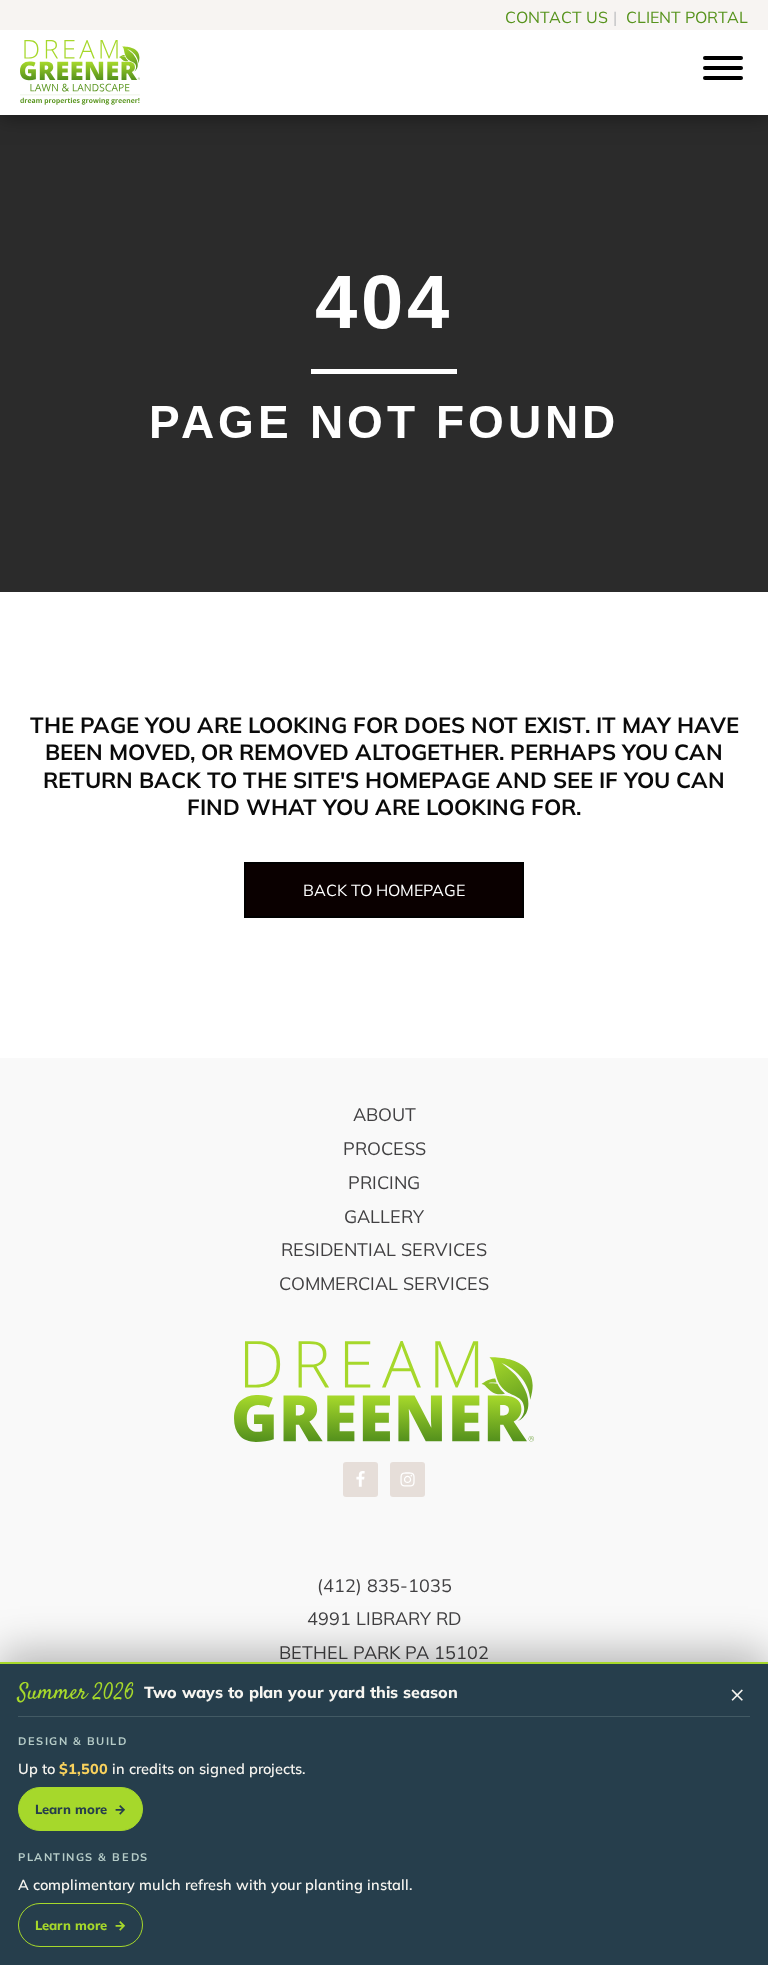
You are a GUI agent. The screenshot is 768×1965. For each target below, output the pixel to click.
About (384, 1114)
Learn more (80, 1809)
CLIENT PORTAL (687, 17)
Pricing (384, 1182)
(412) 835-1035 (384, 1585)
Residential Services (384, 1249)
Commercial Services (384, 1283)
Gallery (384, 1216)
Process (384, 1148)
